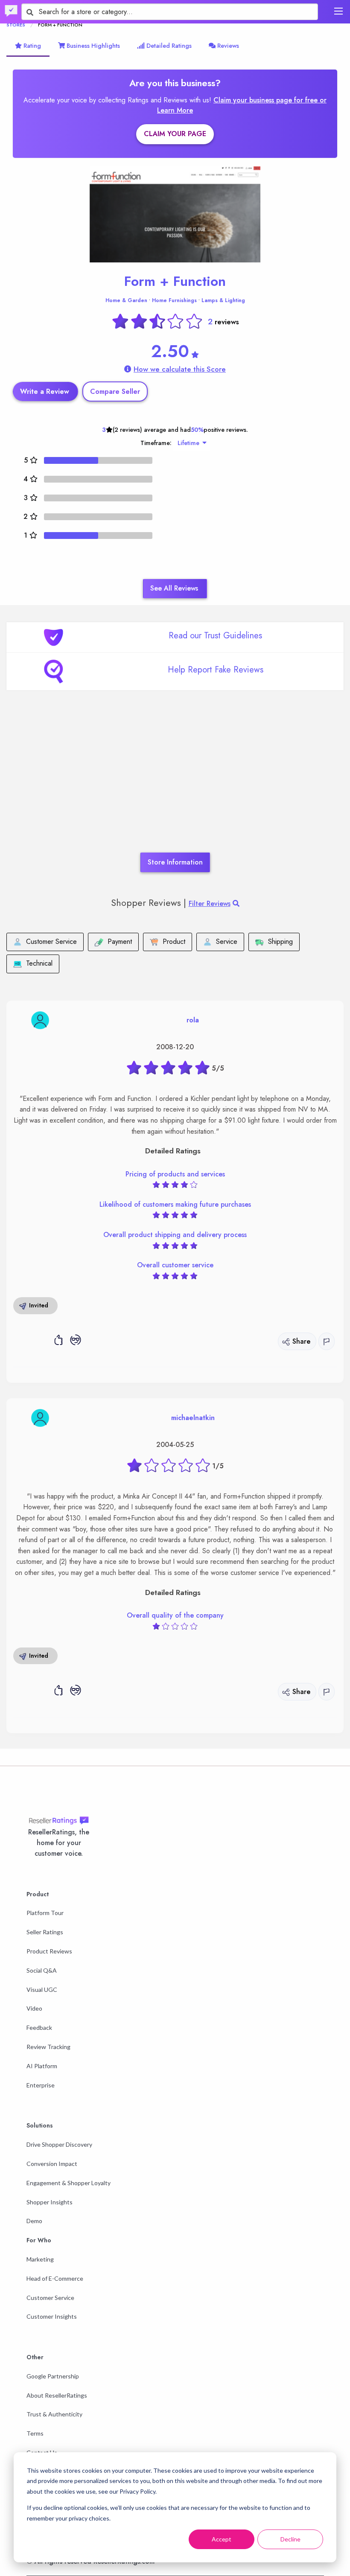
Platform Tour (45, 1913)
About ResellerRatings (57, 2395)
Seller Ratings (45, 1932)
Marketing (40, 2259)
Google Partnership (53, 2376)
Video (34, 2008)
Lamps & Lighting (223, 300)
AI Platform (42, 2066)
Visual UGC (42, 1989)
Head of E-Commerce (55, 2278)
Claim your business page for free (267, 100)
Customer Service (50, 2298)
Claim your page (175, 134)
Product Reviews (49, 1951)
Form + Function (175, 281)
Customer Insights (52, 2316)
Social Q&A (42, 1970)
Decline (290, 2539)
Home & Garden (126, 300)
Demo (34, 2221)
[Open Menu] (338, 11)
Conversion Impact (52, 2164)
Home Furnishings (174, 300)
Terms (35, 2433)
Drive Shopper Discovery (59, 2144)
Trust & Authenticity (54, 2414)
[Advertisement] (175, 784)
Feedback (39, 2027)
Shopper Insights (50, 2202)
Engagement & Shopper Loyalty (69, 2183)
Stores (16, 25)
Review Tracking (48, 2047)
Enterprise (41, 2085)
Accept (222, 2539)
